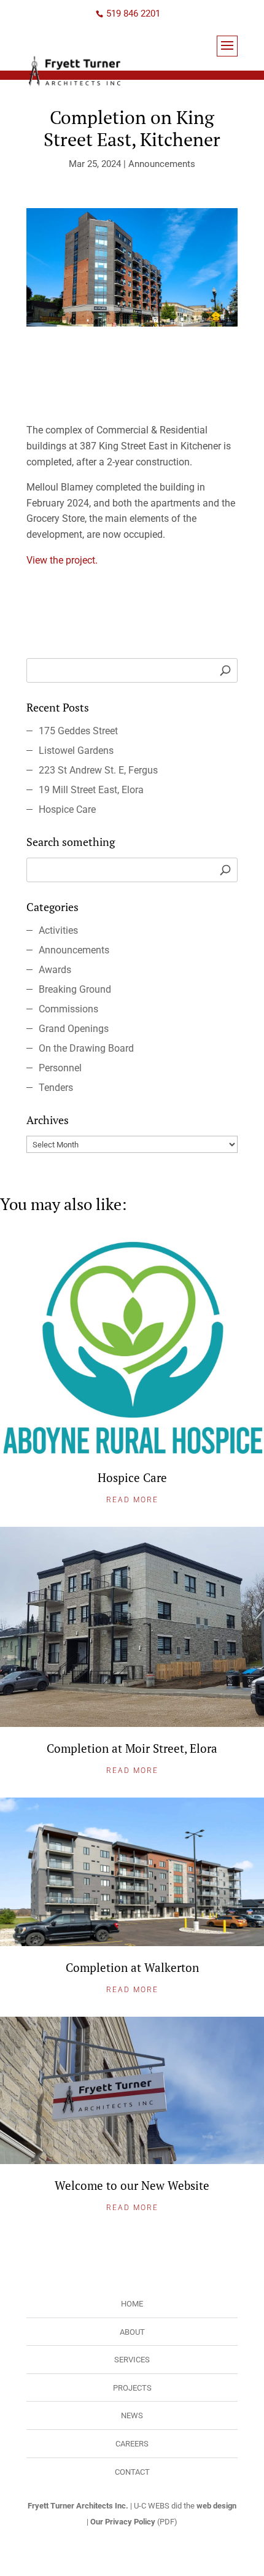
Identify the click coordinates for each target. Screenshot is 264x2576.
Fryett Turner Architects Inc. (78, 2506)
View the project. (62, 560)
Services (132, 2360)
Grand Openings (74, 1029)
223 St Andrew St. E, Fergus (98, 770)
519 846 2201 (133, 14)
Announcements (162, 164)
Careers (132, 2444)
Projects (132, 2388)
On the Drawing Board (86, 1048)
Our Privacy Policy (123, 2522)
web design (216, 2506)
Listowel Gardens (76, 751)
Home (132, 2304)
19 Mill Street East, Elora (91, 790)
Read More (132, 1500)
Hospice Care (67, 809)
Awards (55, 970)
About (132, 2332)
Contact (132, 2472)
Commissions (68, 1009)
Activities (58, 930)
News (132, 2415)
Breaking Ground (75, 989)
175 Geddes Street (78, 731)
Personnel (60, 1068)
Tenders (56, 1088)
